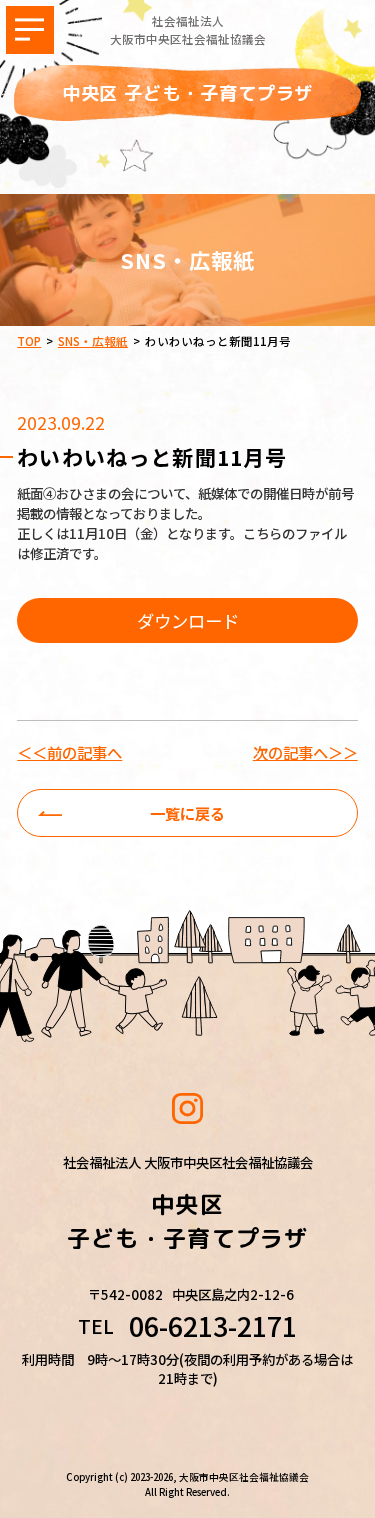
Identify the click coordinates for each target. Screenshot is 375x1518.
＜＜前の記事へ (69, 752)
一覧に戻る (187, 813)
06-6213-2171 (213, 1326)
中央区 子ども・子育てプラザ (188, 93)
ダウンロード (188, 620)
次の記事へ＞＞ (305, 752)
